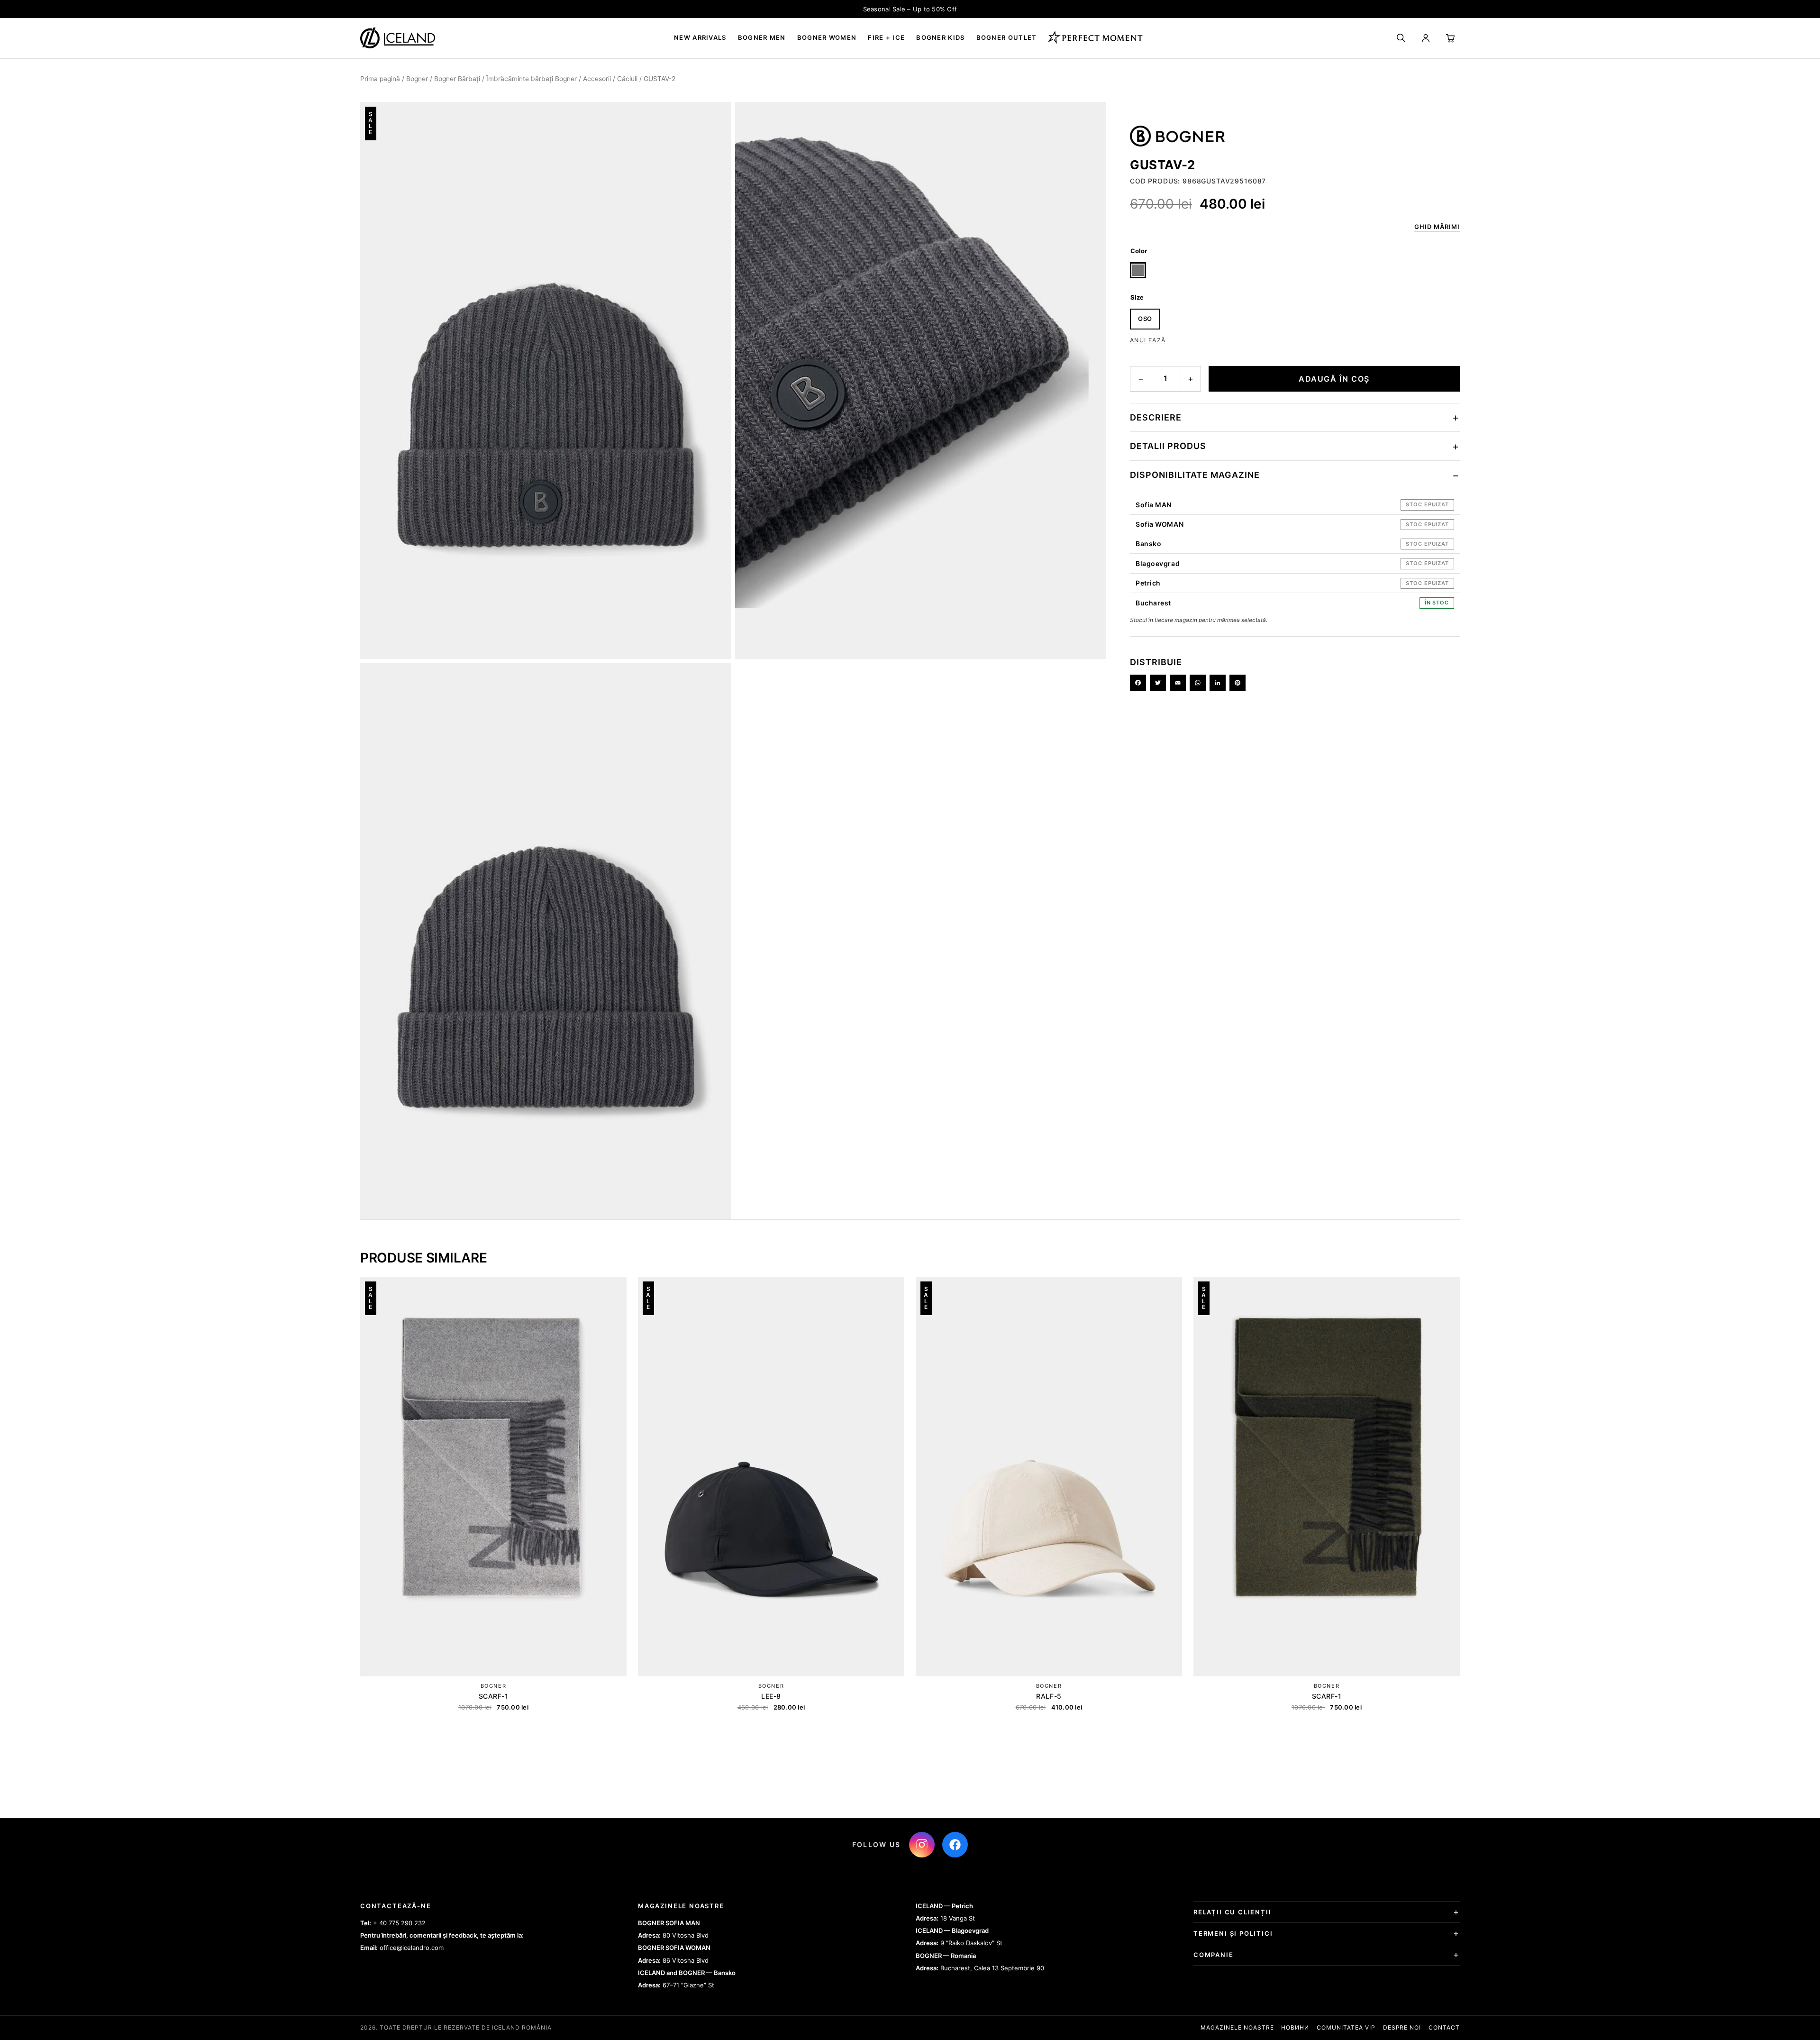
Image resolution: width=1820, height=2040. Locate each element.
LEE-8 (771, 1696)
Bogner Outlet (1007, 37)
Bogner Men (762, 37)
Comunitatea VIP (1346, 2027)
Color (1139, 251)
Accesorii (597, 79)
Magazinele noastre (1237, 2027)
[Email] (1178, 683)
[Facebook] (1138, 683)
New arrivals (700, 37)
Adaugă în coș (1334, 379)
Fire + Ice (886, 37)
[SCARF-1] (493, 1477)
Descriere (1156, 417)
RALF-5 (1049, 1696)
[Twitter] (1158, 683)
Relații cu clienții (1233, 1912)
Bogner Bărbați (457, 79)
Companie (1214, 1955)
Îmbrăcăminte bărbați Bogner (532, 79)
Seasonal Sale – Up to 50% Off (910, 9)
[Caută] (1401, 38)
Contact (1444, 2027)
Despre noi (1402, 2027)
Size (1137, 297)
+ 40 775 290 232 (399, 1923)
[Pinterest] (1238, 683)
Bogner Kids (940, 37)
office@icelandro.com (412, 1948)
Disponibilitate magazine (1195, 475)
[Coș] (1450, 38)
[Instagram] (922, 1845)
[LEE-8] (771, 1477)
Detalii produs (1168, 446)
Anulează (1148, 340)
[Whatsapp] (1198, 683)
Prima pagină (380, 79)
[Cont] (1426, 38)
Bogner (417, 79)
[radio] (1138, 270)
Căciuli (627, 79)
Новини (1295, 2027)
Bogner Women (827, 37)
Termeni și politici (1233, 1933)
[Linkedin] (1218, 683)
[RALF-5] (1049, 1477)
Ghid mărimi (1437, 227)
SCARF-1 (494, 1696)
